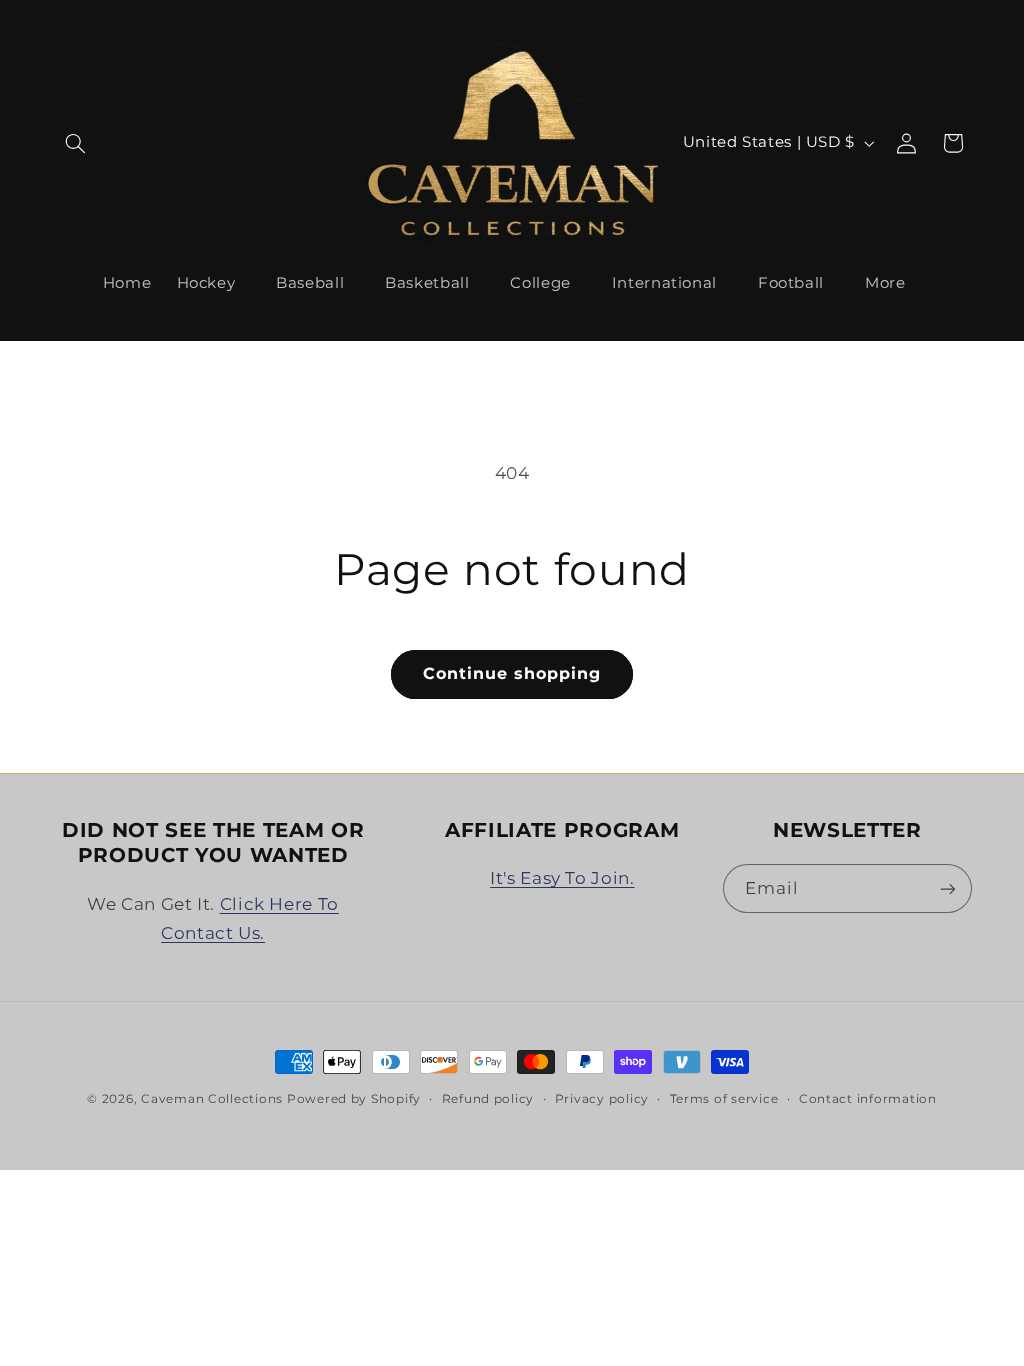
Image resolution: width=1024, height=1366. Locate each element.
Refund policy (488, 1099)
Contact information (868, 1099)
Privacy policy (602, 1099)
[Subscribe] (947, 888)
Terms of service (724, 1099)
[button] (76, 143)
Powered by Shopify (354, 1099)
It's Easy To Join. (562, 878)
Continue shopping (512, 673)
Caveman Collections (212, 1099)
